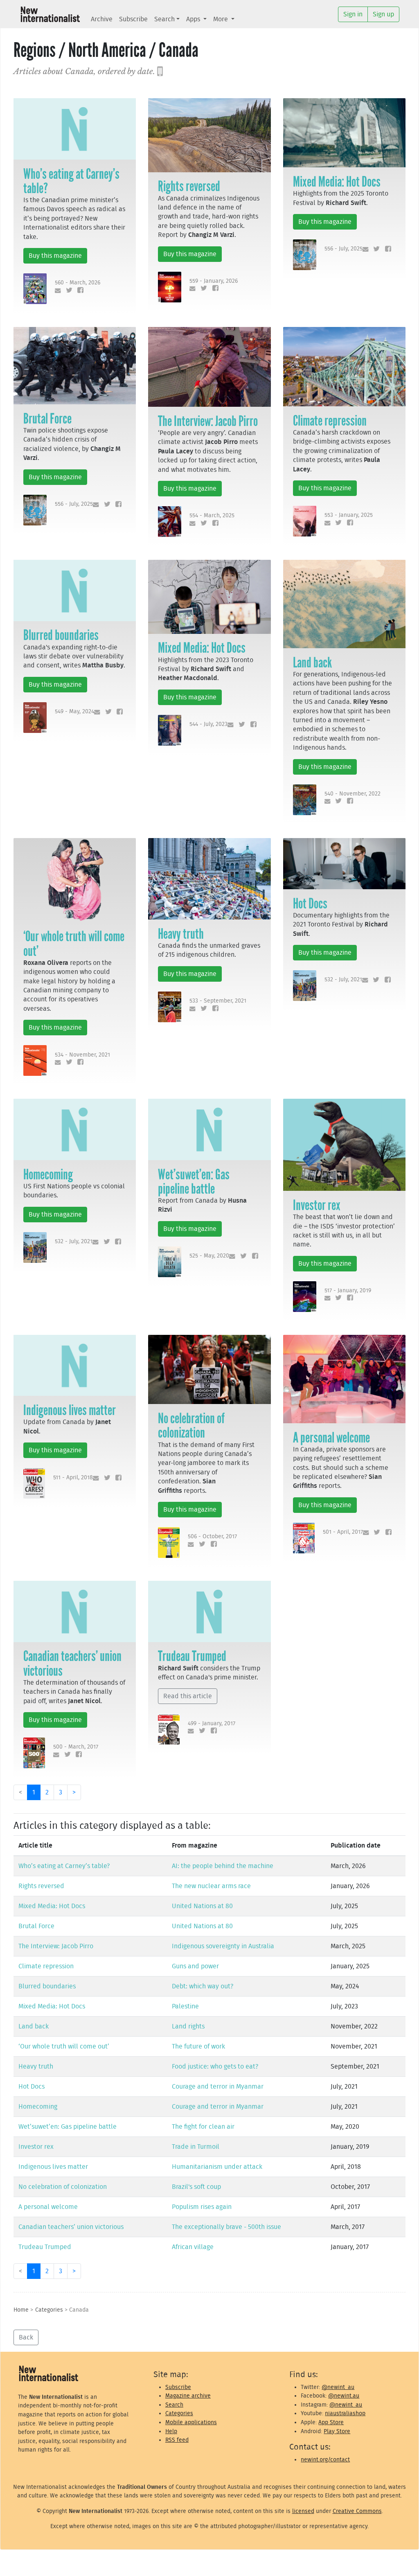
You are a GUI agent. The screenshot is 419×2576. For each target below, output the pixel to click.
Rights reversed (189, 186)
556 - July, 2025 (344, 249)
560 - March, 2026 (78, 283)
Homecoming (48, 1174)
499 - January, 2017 (212, 1723)
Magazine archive (188, 2396)
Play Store (337, 2431)
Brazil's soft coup (196, 2187)
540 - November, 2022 (353, 794)
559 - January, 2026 (214, 281)
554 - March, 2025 (212, 515)
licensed (303, 2511)
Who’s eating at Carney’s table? (71, 181)
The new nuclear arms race (211, 1886)
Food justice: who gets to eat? (215, 2067)
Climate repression (330, 421)
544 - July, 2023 (208, 724)
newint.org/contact (325, 2460)
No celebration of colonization (191, 1425)
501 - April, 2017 (343, 1532)
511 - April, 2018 (73, 1477)
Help (171, 2431)
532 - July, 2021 (343, 979)
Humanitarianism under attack (217, 2167)
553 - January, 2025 (349, 515)
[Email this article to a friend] (56, 291)
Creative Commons (357, 2511)
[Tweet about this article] (67, 291)
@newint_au (338, 2387)
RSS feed (177, 2440)
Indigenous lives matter (70, 1410)
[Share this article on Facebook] (79, 291)
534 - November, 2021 (82, 1055)
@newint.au (344, 2396)
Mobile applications (191, 2422)
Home (21, 2310)
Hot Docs (310, 904)
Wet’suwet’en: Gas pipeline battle (194, 1182)
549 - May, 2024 (74, 711)
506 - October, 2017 (212, 1536)
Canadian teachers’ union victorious (72, 1663)
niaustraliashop (345, 2413)
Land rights (188, 2026)
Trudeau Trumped (192, 1656)
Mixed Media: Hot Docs (337, 182)
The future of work (198, 2046)
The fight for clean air (203, 2127)
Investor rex (317, 1205)
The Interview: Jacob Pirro (208, 421)
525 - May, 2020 (209, 1256)
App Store (331, 2422)
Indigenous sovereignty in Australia (223, 1946)
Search (164, 19)
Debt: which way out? (203, 1986)
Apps (194, 19)
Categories (49, 2310)
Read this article (188, 1696)
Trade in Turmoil (196, 2147)
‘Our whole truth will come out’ (74, 943)
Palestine (185, 2006)
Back (26, 2337)
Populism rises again (202, 2207)
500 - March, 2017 (76, 1747)
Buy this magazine (55, 256)
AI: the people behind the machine (223, 1866)
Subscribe (133, 19)
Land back (312, 663)
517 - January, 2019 (348, 1290)
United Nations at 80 (202, 1906)
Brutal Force (47, 419)
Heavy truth (181, 934)
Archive (102, 19)
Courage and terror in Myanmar (218, 2087)
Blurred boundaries (61, 635)
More (221, 19)
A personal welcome (331, 1438)
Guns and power (195, 1966)
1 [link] (34, 1792)
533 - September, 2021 (218, 1001)
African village (193, 2247)
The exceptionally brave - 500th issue (226, 2227)
